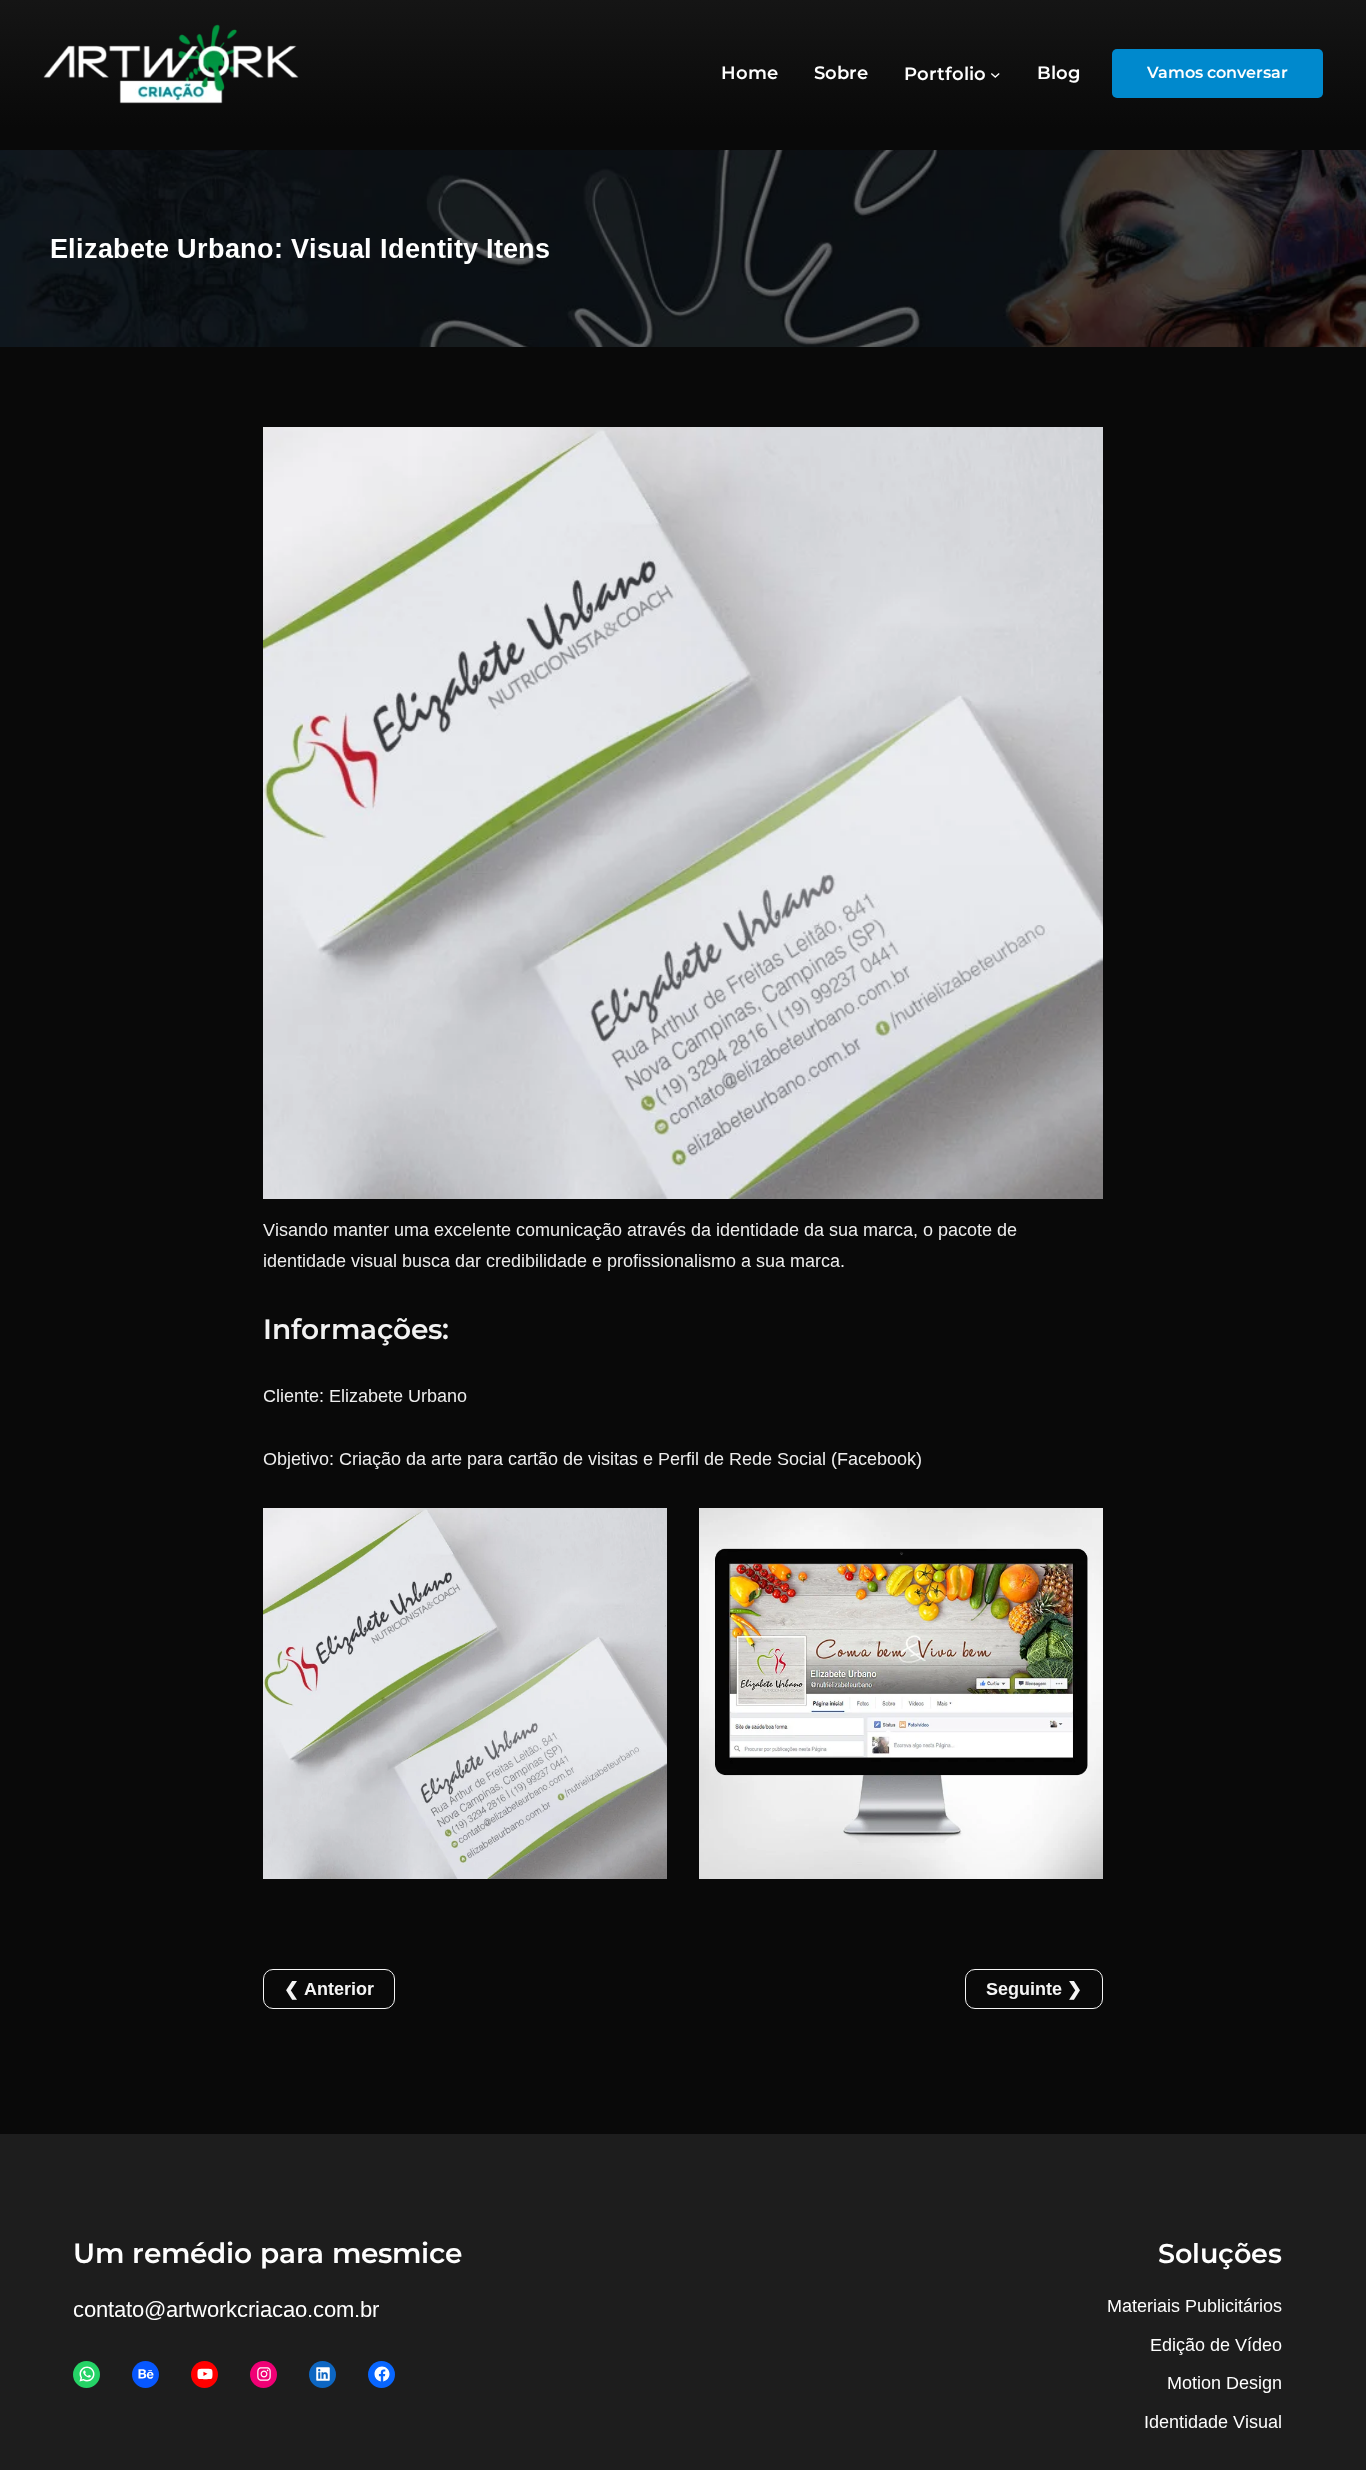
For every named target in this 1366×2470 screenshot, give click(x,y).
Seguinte (1024, 1989)
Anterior (339, 1989)
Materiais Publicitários (1194, 2306)
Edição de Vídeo (1216, 2345)
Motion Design (1224, 2383)
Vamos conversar (1217, 72)
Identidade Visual (1213, 2422)
